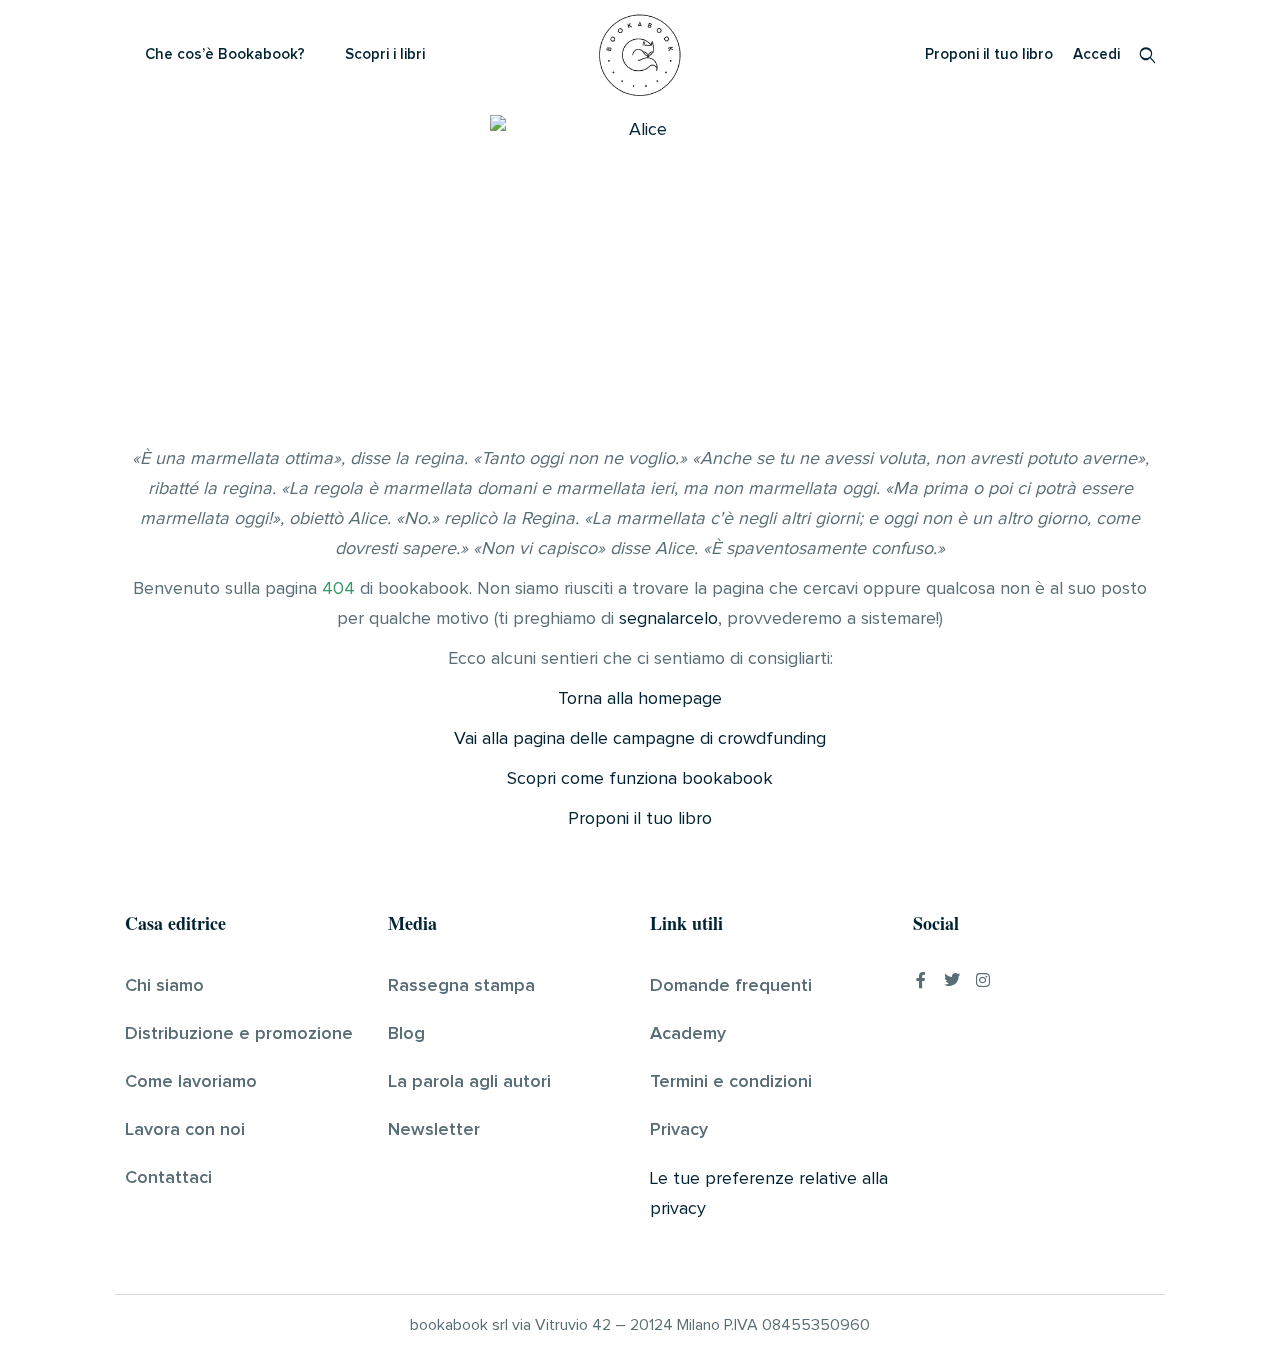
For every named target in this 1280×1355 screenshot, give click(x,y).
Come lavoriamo (191, 1082)
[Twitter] (952, 980)
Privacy (679, 1130)
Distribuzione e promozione (239, 1034)
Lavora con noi (185, 1130)
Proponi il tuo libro (989, 54)
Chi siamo (164, 986)
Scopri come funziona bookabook (640, 779)
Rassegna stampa (461, 986)
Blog (406, 1034)
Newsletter (434, 1130)
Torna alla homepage (640, 699)
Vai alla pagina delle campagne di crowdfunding (640, 739)
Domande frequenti (731, 986)
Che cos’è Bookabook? (225, 54)
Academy (688, 1034)
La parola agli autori (469, 1082)
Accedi (1096, 54)
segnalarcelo (668, 619)
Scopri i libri (385, 54)
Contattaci (168, 1178)
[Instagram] (983, 980)
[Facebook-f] (921, 980)
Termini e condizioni (731, 1082)
